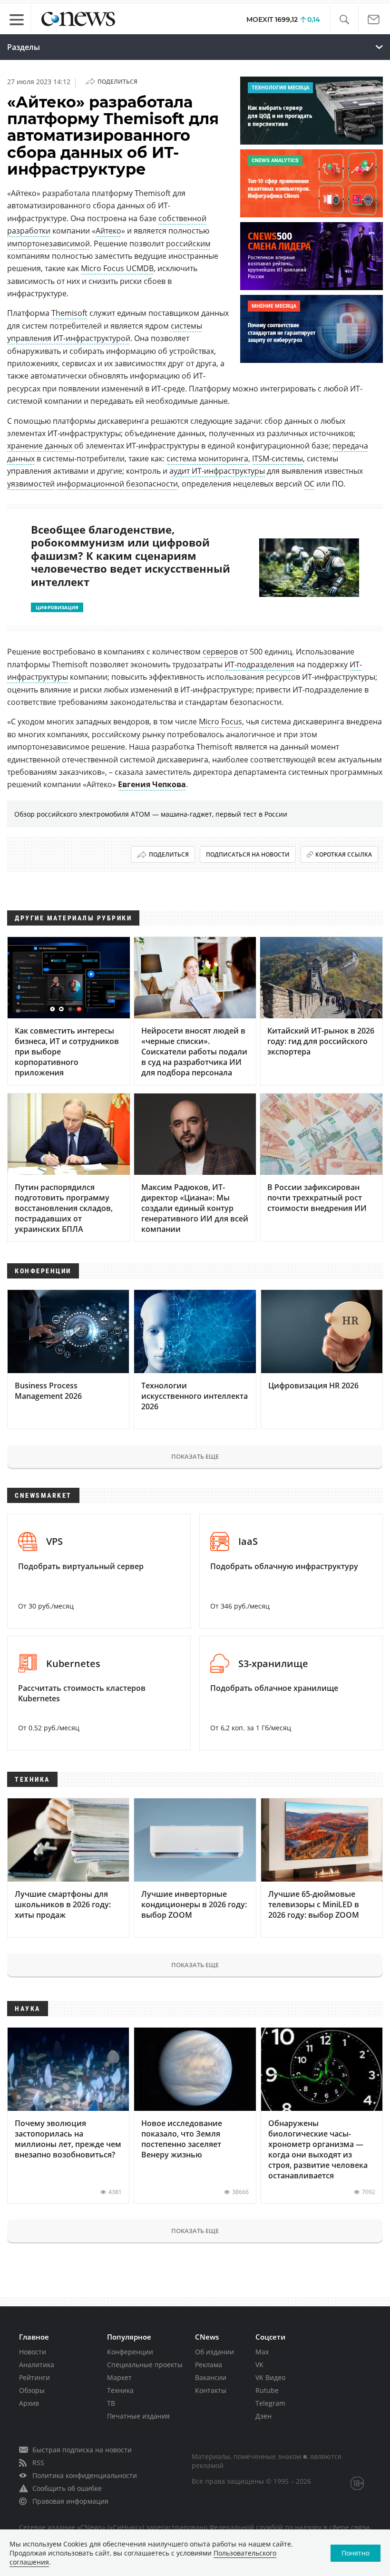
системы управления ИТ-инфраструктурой (105, 332)
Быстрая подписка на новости (82, 2450)
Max (262, 2352)
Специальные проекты (145, 2365)
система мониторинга (207, 459)
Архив (29, 2403)
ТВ (111, 2403)
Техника (120, 2390)
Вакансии (211, 2377)
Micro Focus (220, 722)
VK (259, 2365)
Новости (33, 2352)
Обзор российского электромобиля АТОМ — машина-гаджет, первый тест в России (151, 814)
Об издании (214, 2352)
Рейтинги (34, 2377)
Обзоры (32, 2390)
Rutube (267, 2390)
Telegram (270, 2403)
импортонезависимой (49, 244)
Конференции (130, 2352)
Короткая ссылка (344, 854)
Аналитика (37, 2365)
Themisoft (69, 313)
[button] (344, 20)
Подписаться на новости (248, 854)
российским (188, 244)
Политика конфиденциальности (85, 2475)
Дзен (263, 2416)
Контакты (211, 2390)
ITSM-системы (278, 459)
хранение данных (40, 446)
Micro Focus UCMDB (117, 268)
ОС (309, 484)
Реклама (209, 2365)
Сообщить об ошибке (67, 2488)
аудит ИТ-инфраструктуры (217, 471)
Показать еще (195, 1456)
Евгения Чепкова (152, 784)
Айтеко (108, 231)
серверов (220, 652)
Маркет (119, 2377)
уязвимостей (31, 484)
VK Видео (270, 2377)
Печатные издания (138, 2416)
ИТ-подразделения (259, 664)
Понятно (356, 2553)
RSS (38, 2463)
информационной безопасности (117, 484)
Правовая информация (70, 2501)
